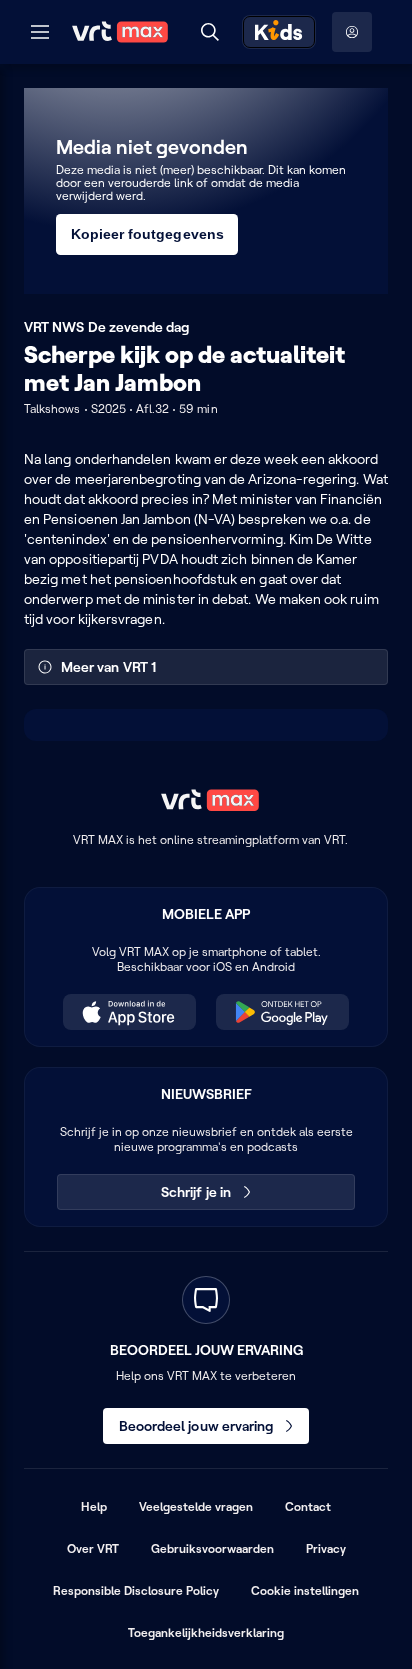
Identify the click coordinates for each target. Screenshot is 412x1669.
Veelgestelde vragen (196, 1506)
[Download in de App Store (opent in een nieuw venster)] (129, 1012)
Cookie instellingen (305, 1590)
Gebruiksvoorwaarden (212, 1548)
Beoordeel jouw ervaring (196, 1426)
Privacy (326, 1548)
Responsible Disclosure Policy (136, 1590)
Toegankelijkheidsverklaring (206, 1632)
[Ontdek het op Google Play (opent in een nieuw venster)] (282, 1012)
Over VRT (93, 1548)
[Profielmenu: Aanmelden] (352, 32)
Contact (308, 1506)
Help (94, 1506)
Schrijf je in (196, 1192)
